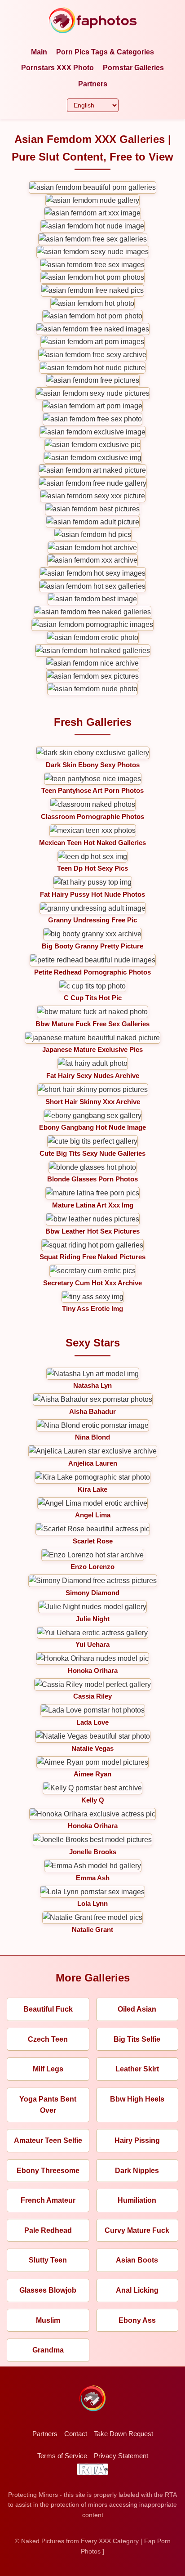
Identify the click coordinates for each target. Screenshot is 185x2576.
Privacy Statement (121, 2456)
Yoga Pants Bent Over (48, 2105)
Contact (76, 2434)
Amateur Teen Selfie (48, 2140)
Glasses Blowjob (48, 2290)
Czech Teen (48, 2039)
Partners (93, 84)
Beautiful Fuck (48, 2009)
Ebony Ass (137, 2320)
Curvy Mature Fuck (137, 2230)
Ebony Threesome (48, 2171)
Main (39, 52)
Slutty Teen (48, 2260)
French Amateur (48, 2200)
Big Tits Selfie (137, 2039)
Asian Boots (137, 2260)
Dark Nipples (137, 2171)
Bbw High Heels (137, 2099)
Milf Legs (48, 2069)
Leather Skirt (137, 2069)
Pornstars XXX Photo (57, 68)
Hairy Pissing (137, 2140)
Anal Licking (137, 2290)
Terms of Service (62, 2456)
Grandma (48, 2350)
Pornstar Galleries (133, 68)
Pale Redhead (48, 2230)
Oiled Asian (137, 2009)
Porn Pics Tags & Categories (105, 52)
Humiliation (137, 2200)
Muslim (48, 2320)
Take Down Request (123, 2434)
